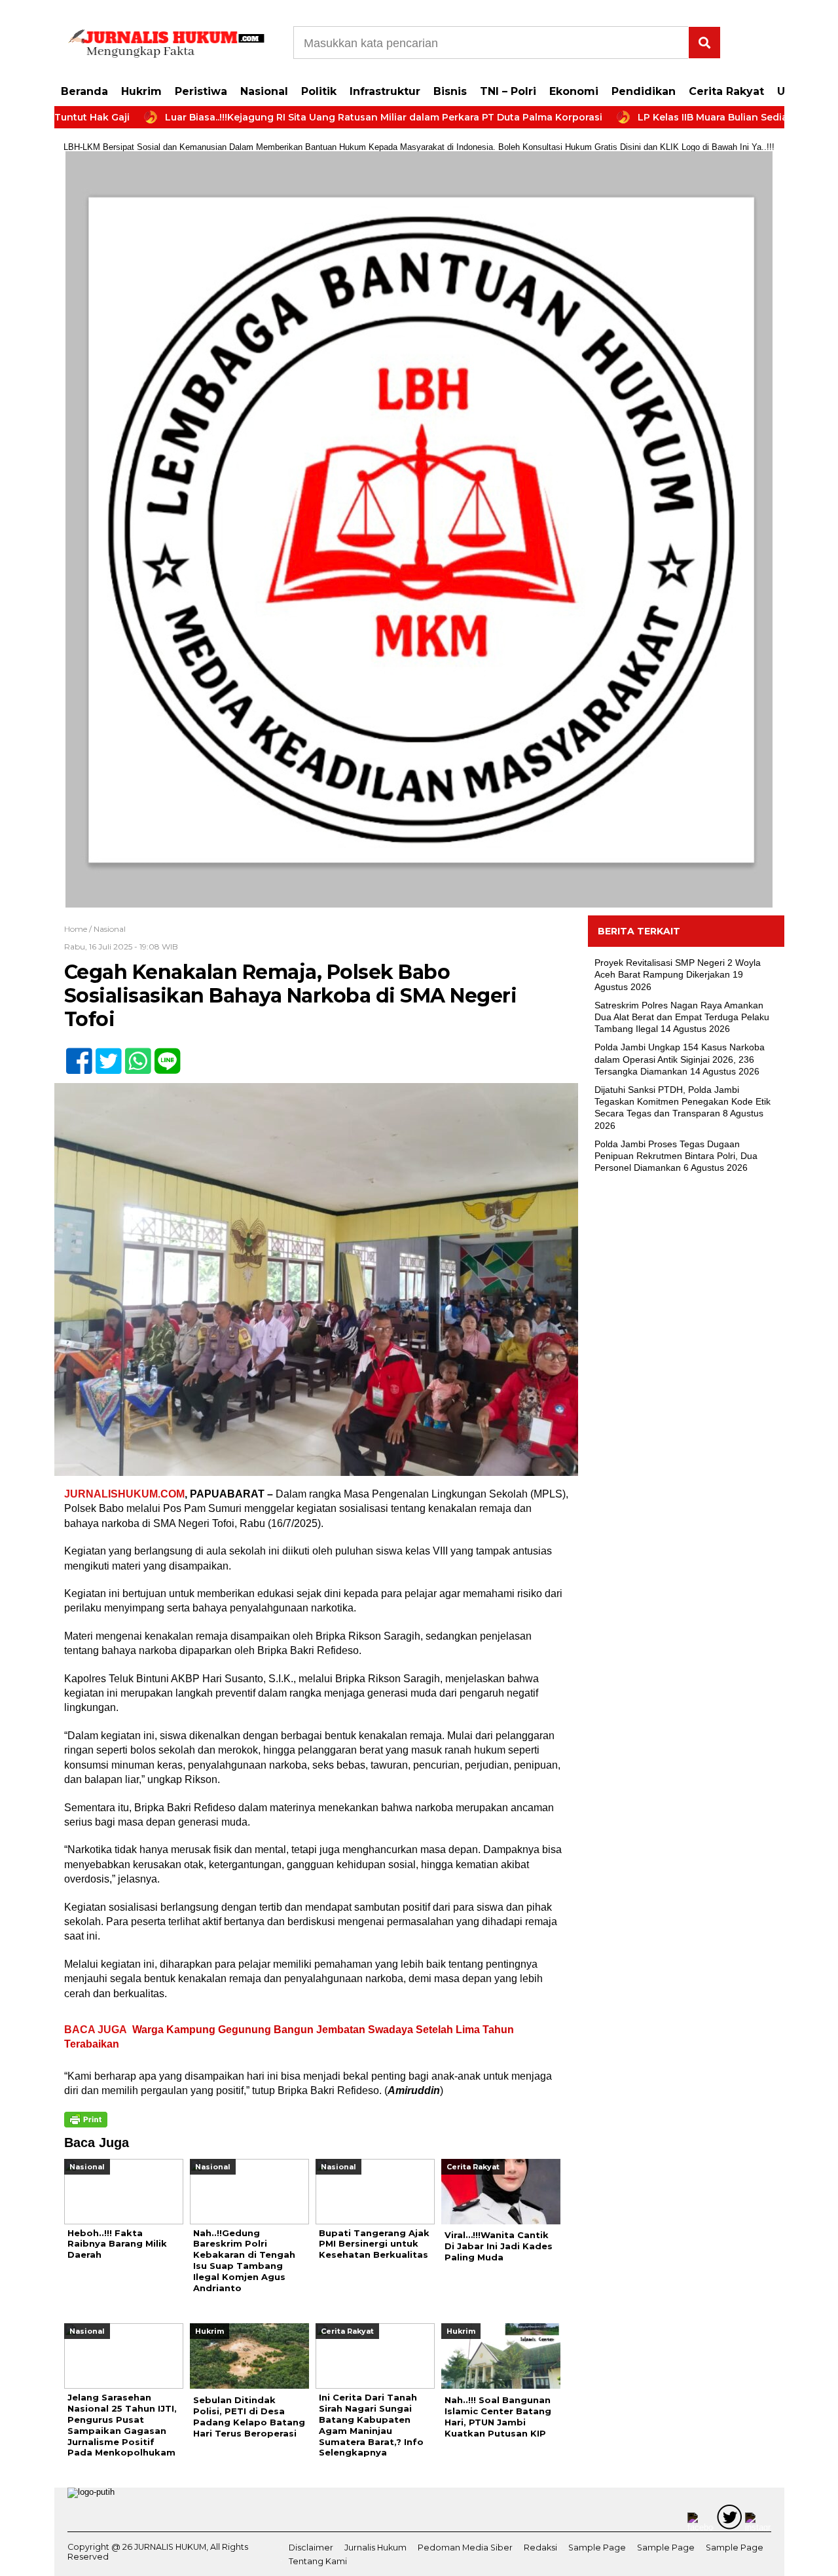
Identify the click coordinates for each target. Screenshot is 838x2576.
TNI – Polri (508, 91)
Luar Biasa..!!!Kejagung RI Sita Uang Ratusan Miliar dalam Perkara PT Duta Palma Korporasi (315, 117)
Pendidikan (644, 91)
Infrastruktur (385, 91)
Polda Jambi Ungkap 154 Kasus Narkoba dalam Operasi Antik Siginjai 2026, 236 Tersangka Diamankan (680, 1059)
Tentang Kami (318, 2561)
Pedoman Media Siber (465, 2548)
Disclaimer (311, 2548)
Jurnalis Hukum (375, 2548)
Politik (319, 91)
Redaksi (540, 2548)
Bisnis (450, 91)
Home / (79, 929)
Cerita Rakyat (726, 91)
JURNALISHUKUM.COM (124, 1494)
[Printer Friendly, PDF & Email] (86, 2120)
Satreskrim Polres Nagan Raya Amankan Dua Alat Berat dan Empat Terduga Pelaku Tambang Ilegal (682, 1017)
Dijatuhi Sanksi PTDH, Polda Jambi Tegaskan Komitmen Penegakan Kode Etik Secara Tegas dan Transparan (683, 1101)
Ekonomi (574, 91)
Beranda (84, 91)
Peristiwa (201, 91)
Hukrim (141, 91)
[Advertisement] (686, 1396)
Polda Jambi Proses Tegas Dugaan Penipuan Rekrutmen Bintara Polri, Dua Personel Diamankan (676, 1156)
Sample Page (597, 2548)
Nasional (264, 91)
